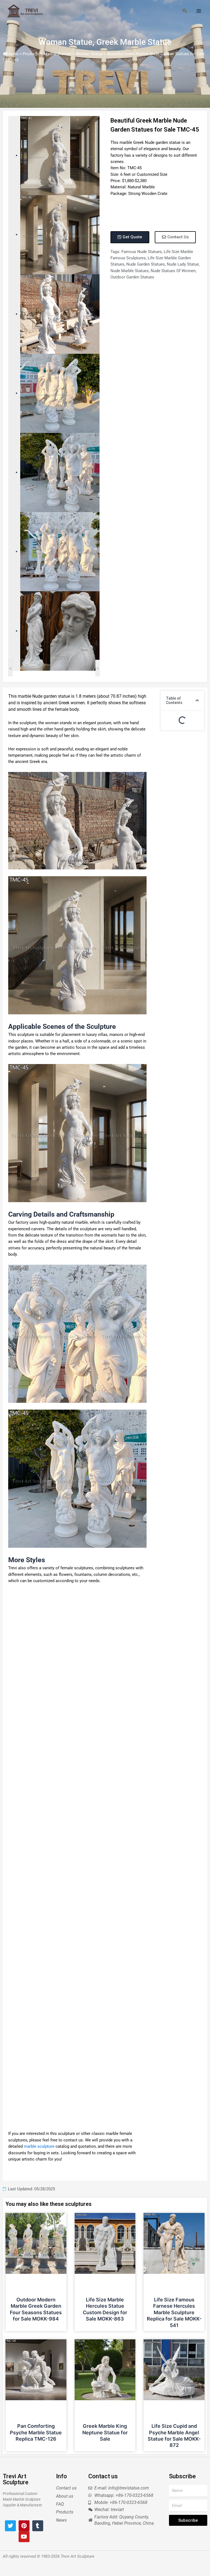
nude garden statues (146, 264)
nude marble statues (130, 271)
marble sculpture (39, 2146)
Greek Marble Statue (134, 42)
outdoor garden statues (132, 277)
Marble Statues (58, 54)
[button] (197, 700)
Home (13, 54)
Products (31, 54)
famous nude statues (142, 252)
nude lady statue (183, 264)
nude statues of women (173, 271)
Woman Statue (65, 42)
